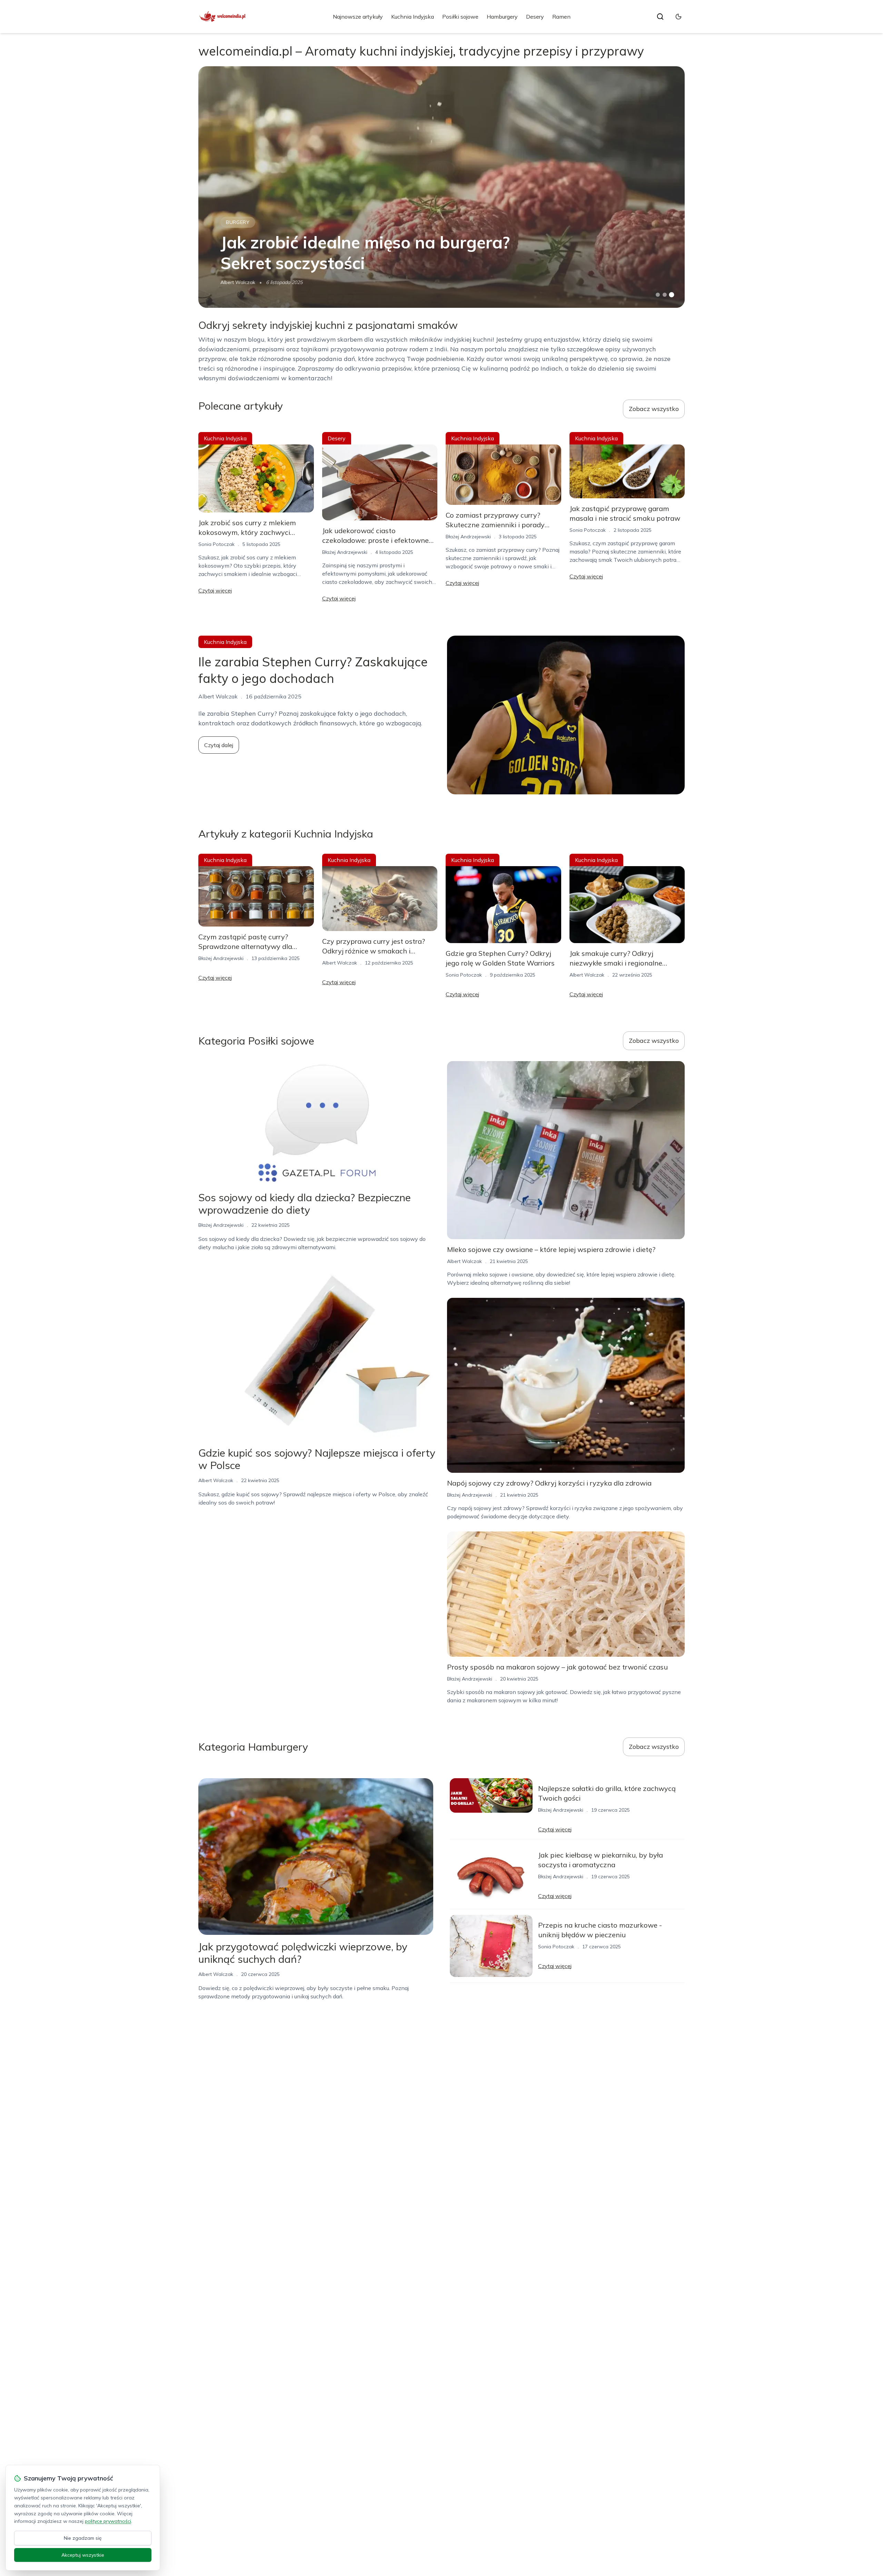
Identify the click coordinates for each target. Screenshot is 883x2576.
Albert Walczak (238, 282)
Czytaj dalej (219, 745)
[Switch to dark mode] (678, 17)
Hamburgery (502, 17)
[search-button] (660, 17)
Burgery (238, 222)
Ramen (561, 17)
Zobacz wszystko (654, 409)
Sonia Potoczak (216, 544)
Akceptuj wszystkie (83, 2555)
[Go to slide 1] (658, 295)
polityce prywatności (108, 2521)
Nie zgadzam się (83, 2538)
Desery (535, 17)
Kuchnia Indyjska (413, 17)
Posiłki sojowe (460, 17)
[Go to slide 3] (672, 295)
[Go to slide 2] (665, 295)
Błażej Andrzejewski (345, 552)
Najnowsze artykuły (358, 17)
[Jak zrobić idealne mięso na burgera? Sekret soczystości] (441, 187)
